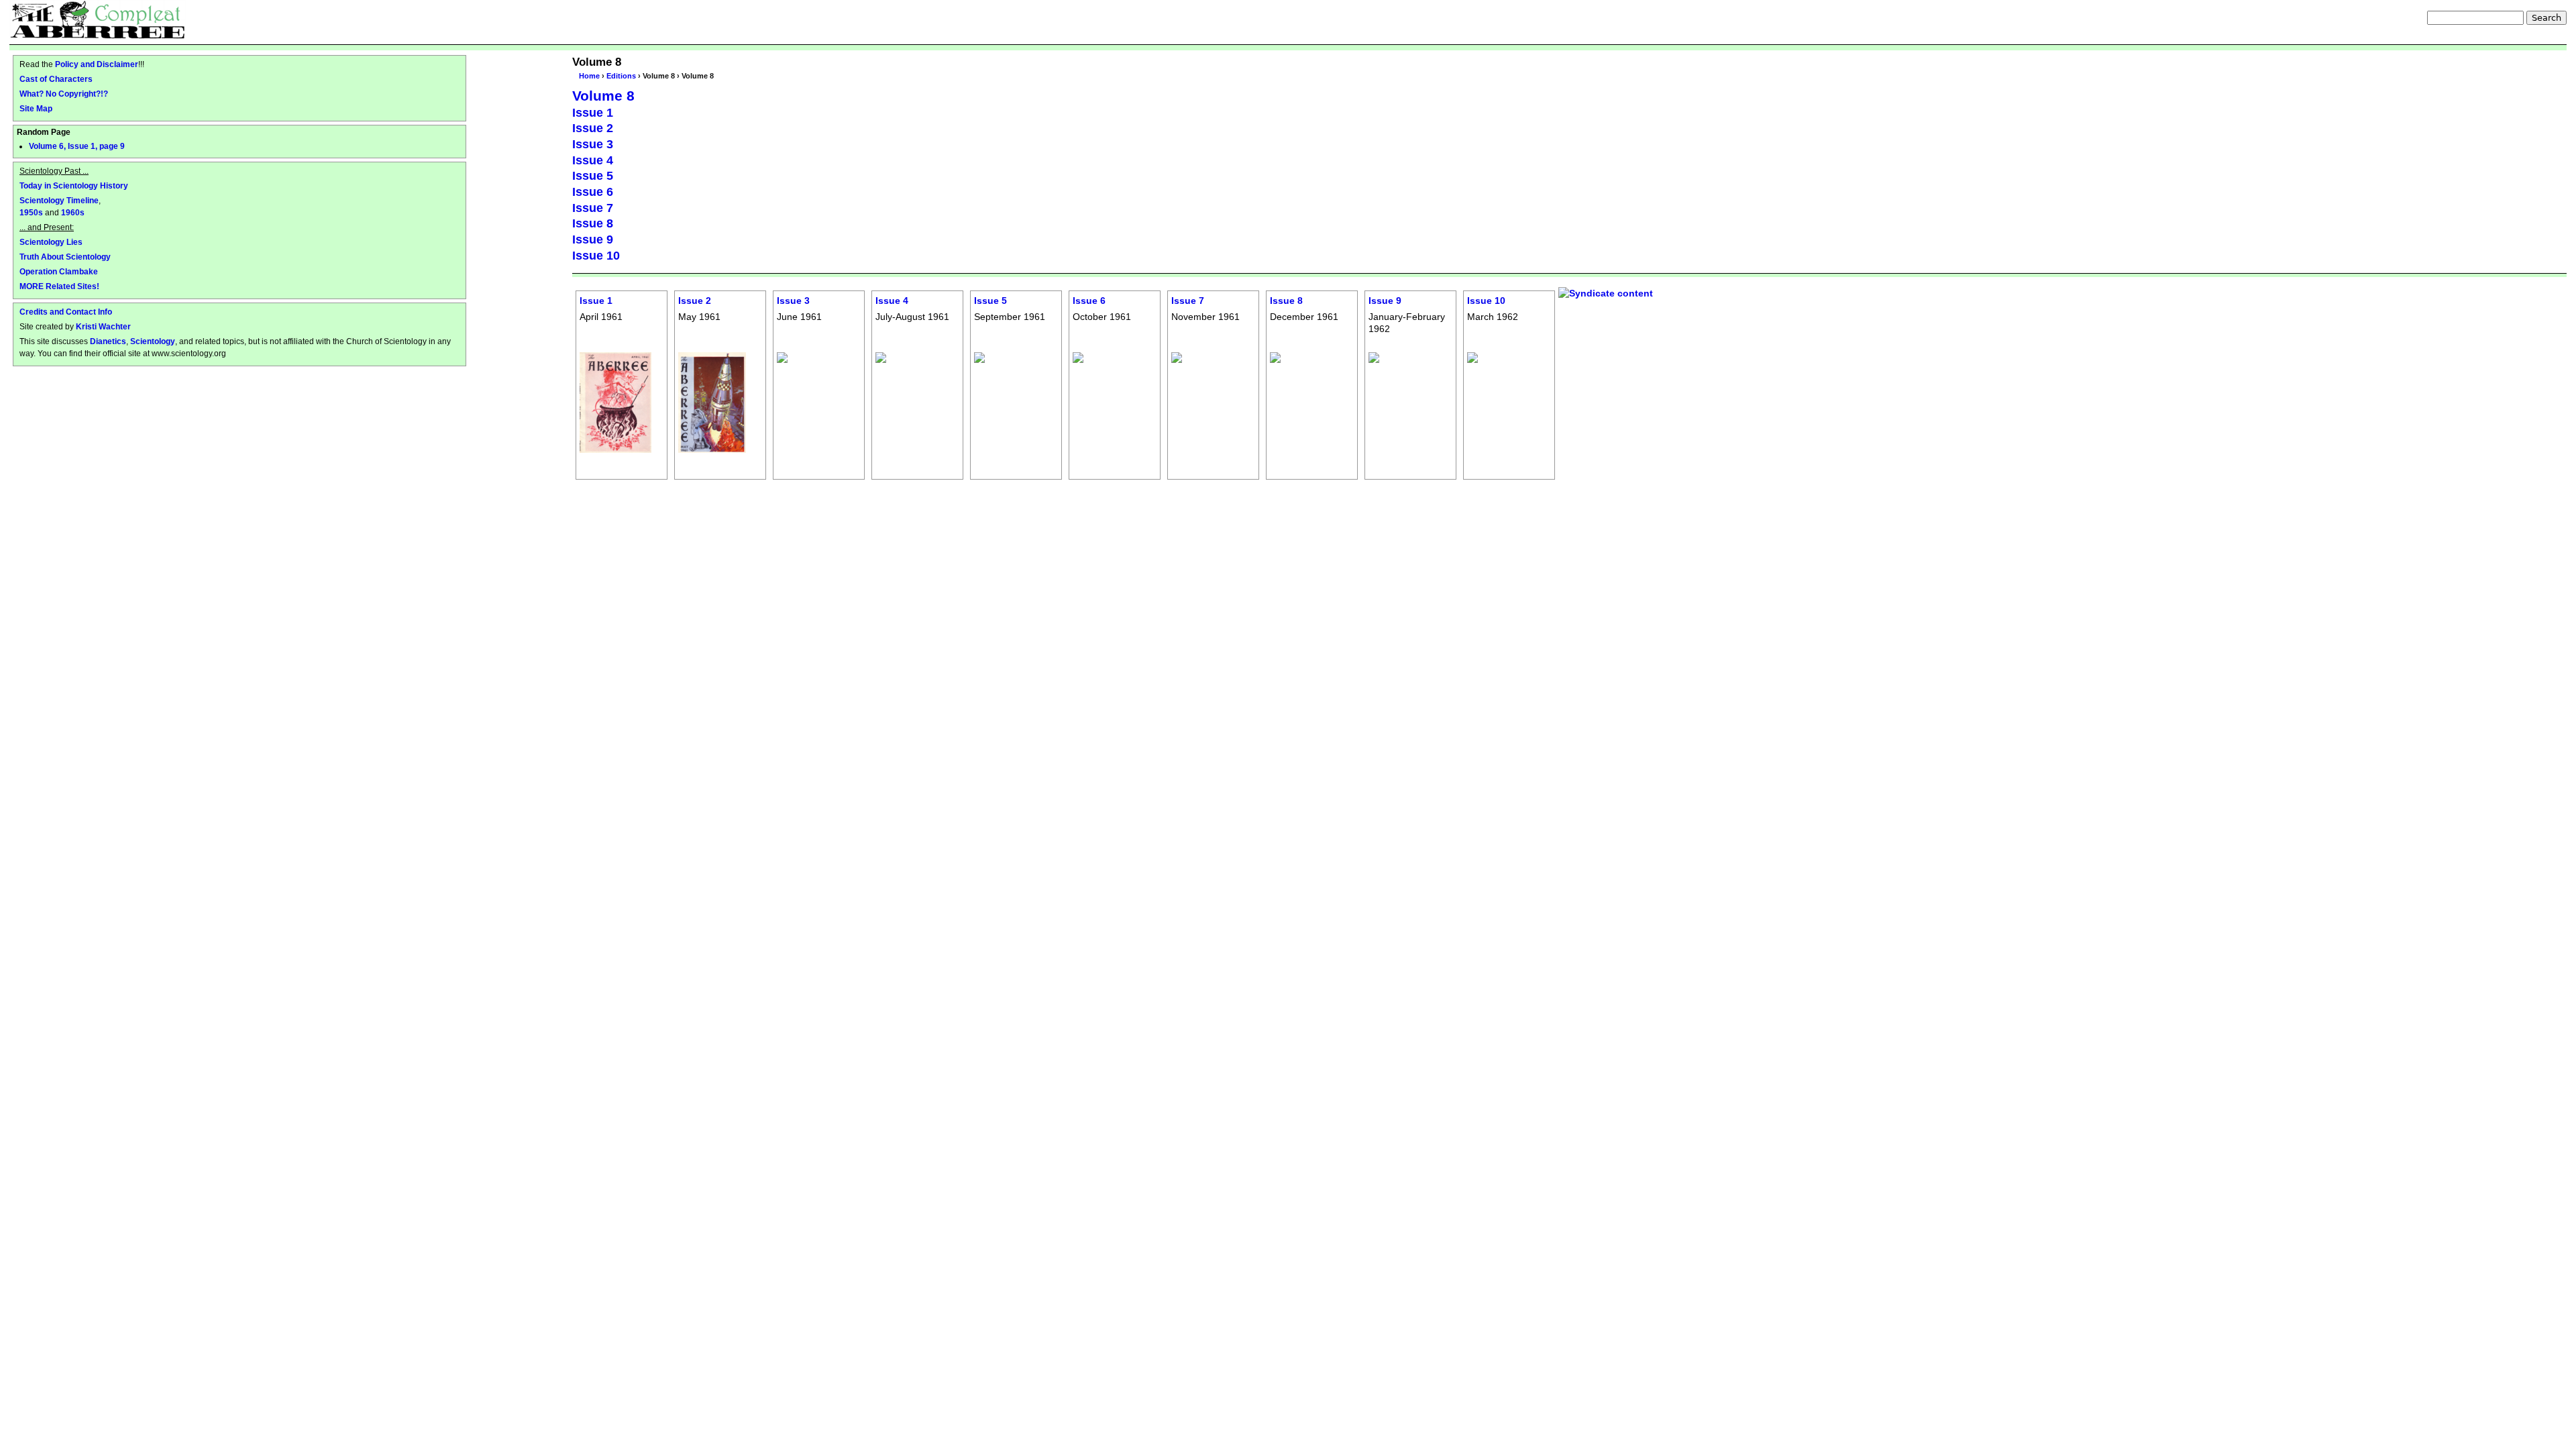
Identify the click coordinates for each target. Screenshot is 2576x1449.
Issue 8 (593, 223)
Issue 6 (593, 192)
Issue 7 (593, 208)
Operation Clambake (59, 271)
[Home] (98, 19)
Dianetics (108, 341)
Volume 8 (603, 96)
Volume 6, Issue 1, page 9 (77, 146)
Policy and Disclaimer (97, 64)
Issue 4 (593, 160)
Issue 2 (593, 128)
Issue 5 (593, 176)
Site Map (36, 108)
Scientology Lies (51, 242)
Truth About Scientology (65, 257)
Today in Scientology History (74, 185)
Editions (621, 76)
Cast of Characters (56, 79)
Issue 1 (593, 113)
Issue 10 (596, 256)
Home (589, 76)
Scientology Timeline (59, 200)
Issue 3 (593, 144)
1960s (73, 212)
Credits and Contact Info (66, 312)
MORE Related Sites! (59, 286)
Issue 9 (593, 239)
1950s (31, 212)
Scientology (153, 341)
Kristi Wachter (103, 326)
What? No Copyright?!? (64, 94)
